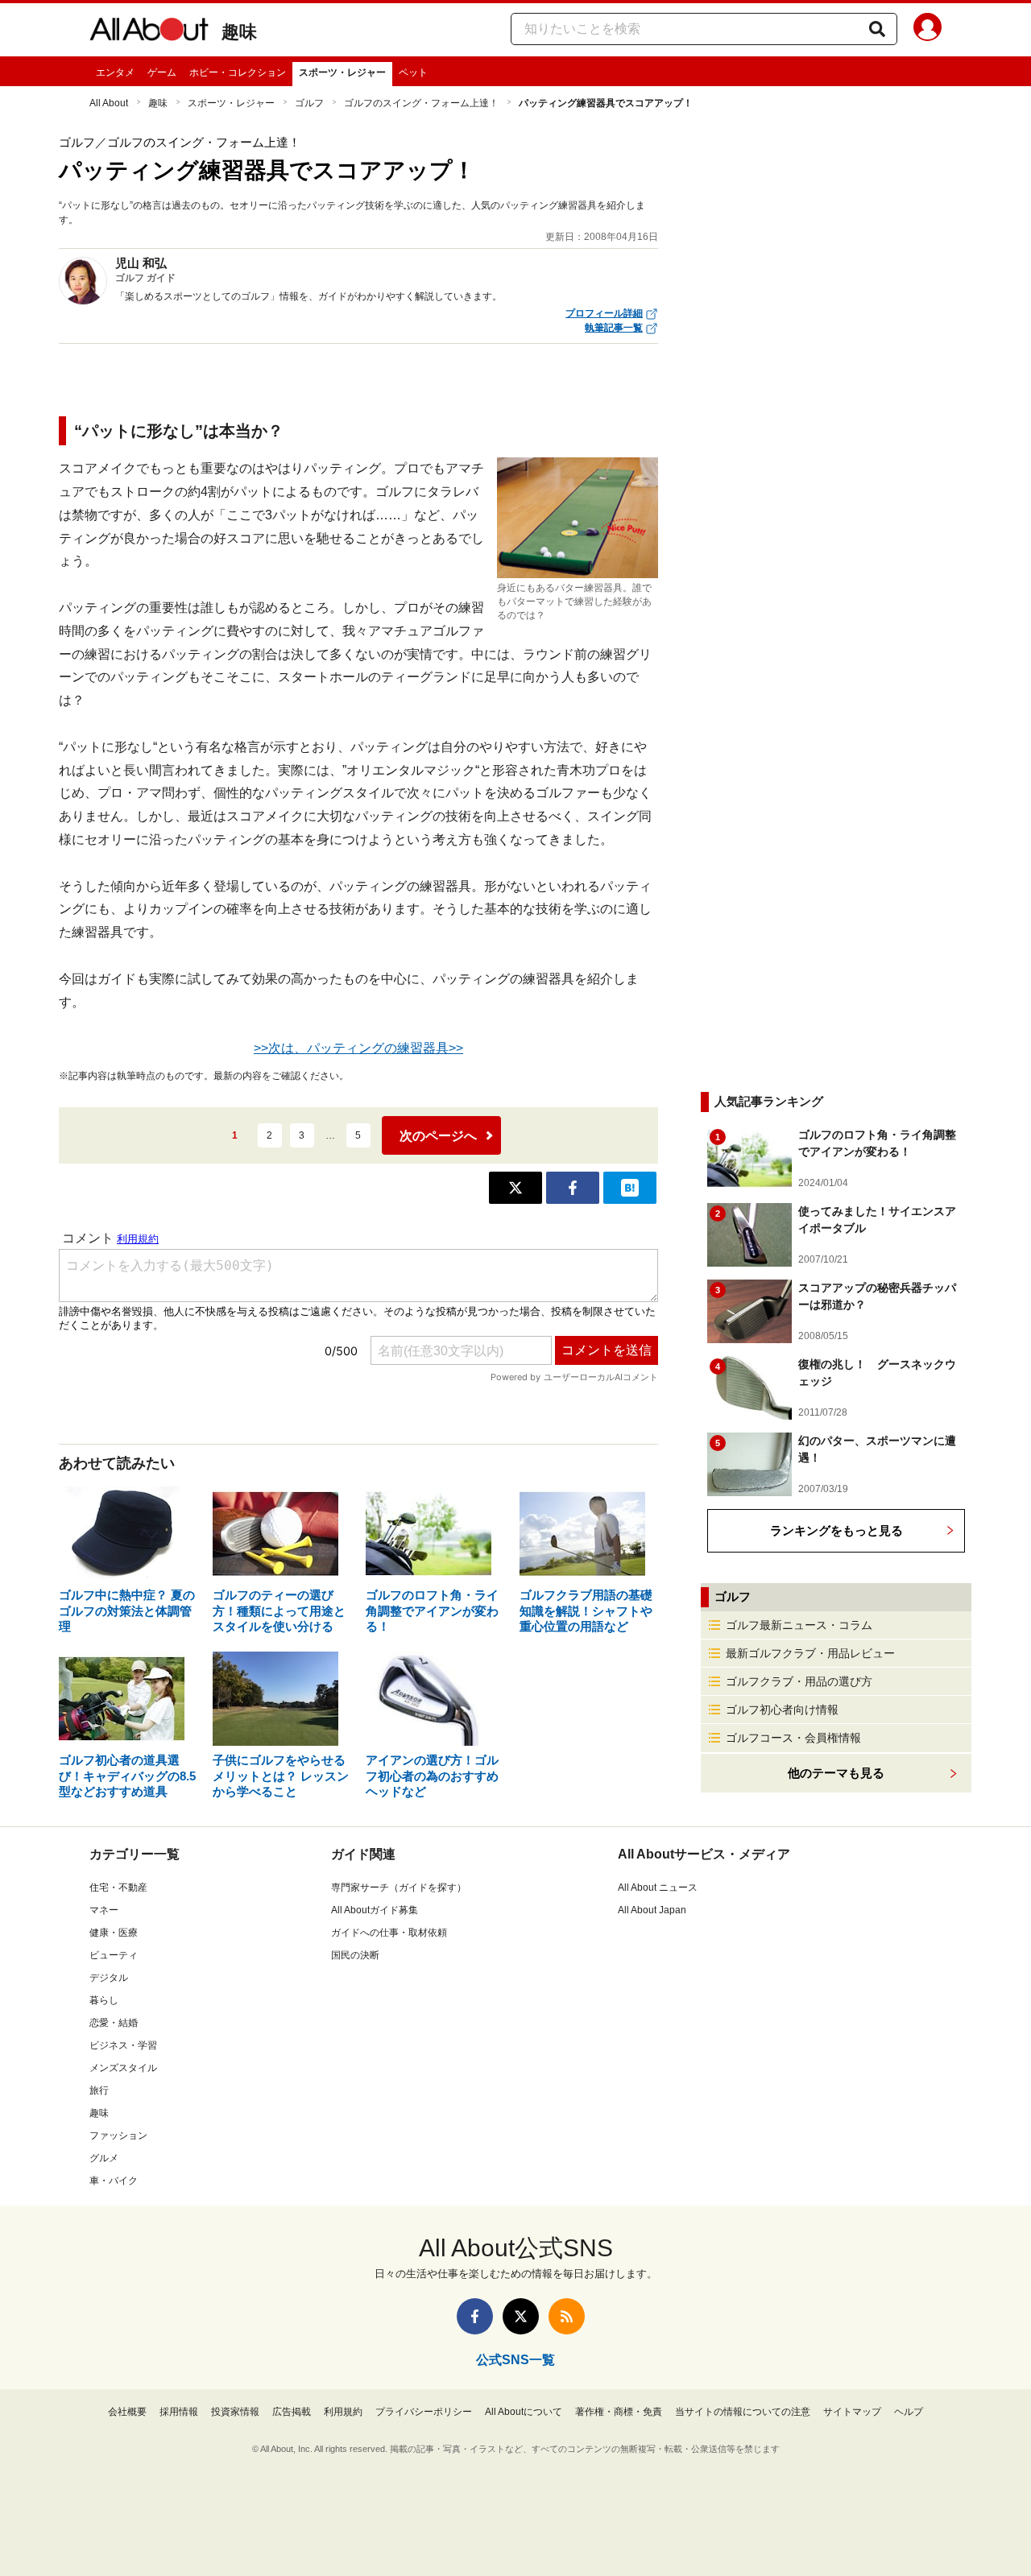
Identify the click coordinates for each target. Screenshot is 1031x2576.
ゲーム (162, 72)
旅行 (99, 2090)
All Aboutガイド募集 (375, 1910)
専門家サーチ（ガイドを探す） (399, 1888)
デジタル (109, 1978)
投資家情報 (235, 2412)
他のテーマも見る (836, 1773)
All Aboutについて (524, 2412)
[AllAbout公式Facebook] (475, 2316)
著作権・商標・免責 (619, 2412)
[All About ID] (927, 30)
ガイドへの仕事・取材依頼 (389, 1933)
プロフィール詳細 (604, 313)
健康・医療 (114, 1933)
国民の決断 (355, 1955)
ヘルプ (909, 2412)
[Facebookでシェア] (573, 1188)
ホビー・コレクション (238, 72)
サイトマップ (852, 2412)
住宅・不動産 (118, 1888)
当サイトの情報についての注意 (743, 2412)
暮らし (104, 2000)
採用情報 (179, 2412)
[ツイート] (515, 1188)
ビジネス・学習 (123, 2045)
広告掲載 (292, 2412)
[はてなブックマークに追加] (630, 1188)
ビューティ (114, 1955)
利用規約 (343, 2412)
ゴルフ (309, 103)
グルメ (104, 2158)
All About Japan (652, 1910)
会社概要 (127, 2412)
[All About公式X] (521, 2316)
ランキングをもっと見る (836, 1530)
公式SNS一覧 (515, 2360)
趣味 (239, 32)
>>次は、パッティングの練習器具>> (358, 1048)
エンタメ (115, 72)
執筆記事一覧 (614, 328)
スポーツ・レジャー (342, 72)
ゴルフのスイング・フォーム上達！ (421, 103)
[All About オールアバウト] (149, 32)
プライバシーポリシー (424, 2412)
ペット (413, 72)
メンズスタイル (123, 2068)
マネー (104, 1910)
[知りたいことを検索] (877, 29)
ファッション (118, 2136)
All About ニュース (658, 1888)
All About (109, 103)
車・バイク (114, 2181)
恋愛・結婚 (114, 2023)
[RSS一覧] (567, 2316)
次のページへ (438, 1136)
